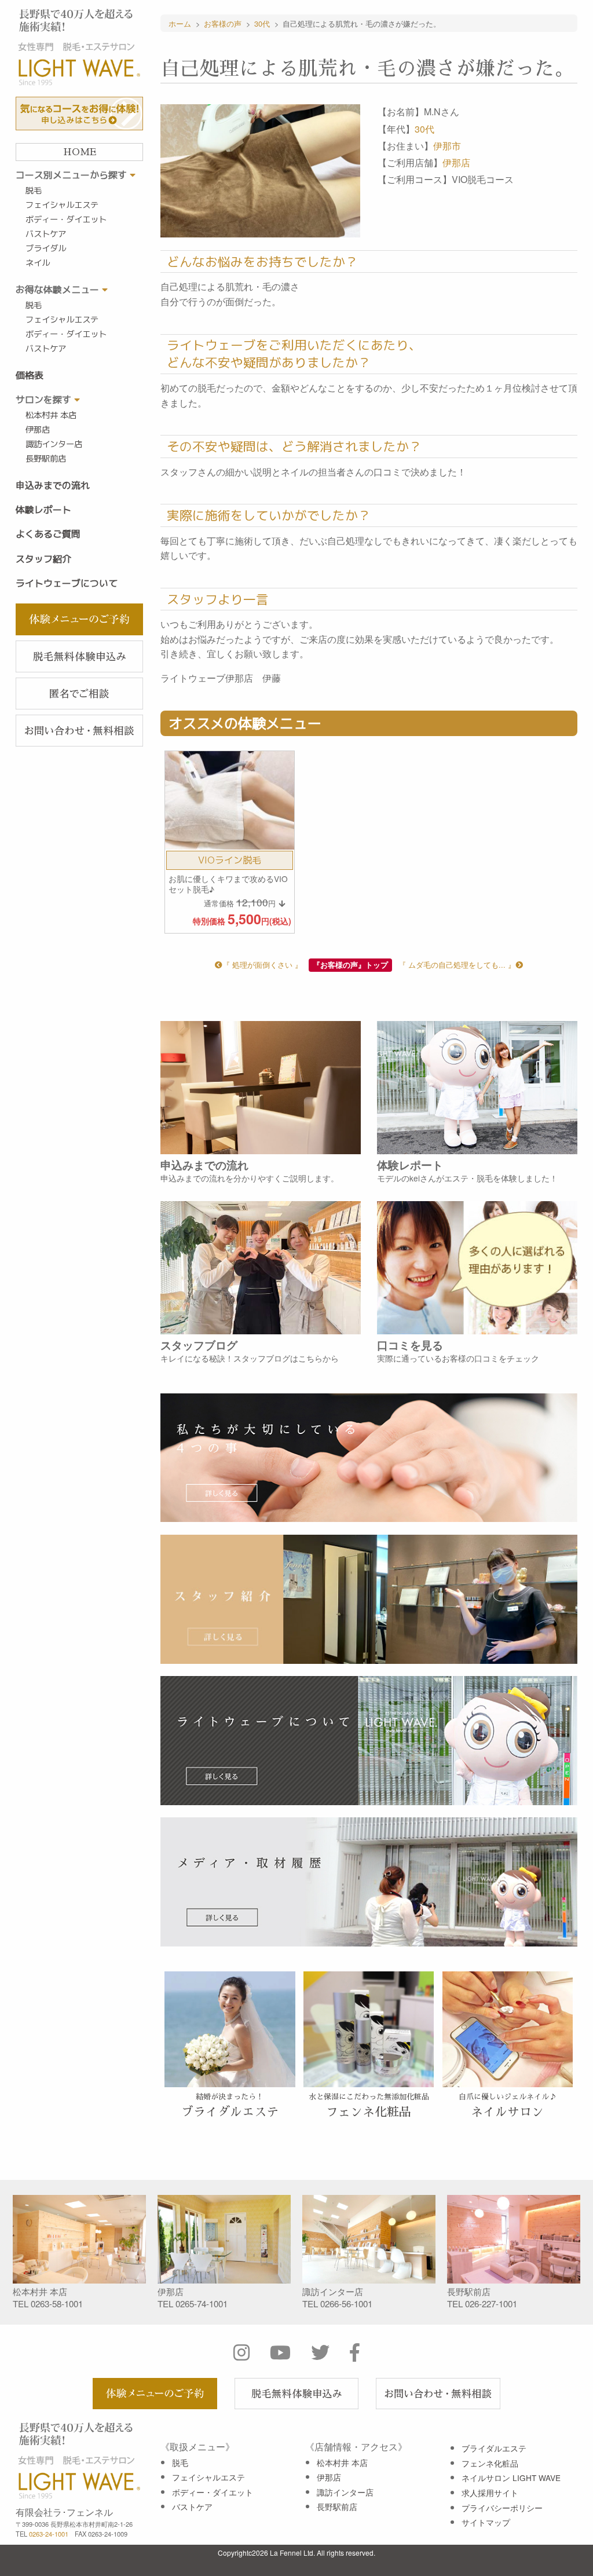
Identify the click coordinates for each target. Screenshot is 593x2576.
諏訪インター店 (54, 444)
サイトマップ (486, 2522)
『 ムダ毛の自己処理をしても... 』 (457, 965)
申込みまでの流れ (53, 485)
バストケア (46, 234)
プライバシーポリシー (502, 2508)
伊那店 (38, 430)
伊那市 (447, 146)
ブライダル (46, 248)
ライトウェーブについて (67, 583)
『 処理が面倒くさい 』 (262, 965)
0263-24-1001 (49, 2534)
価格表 (30, 375)
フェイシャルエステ (62, 205)
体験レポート (43, 510)
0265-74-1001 (202, 2304)
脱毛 (34, 191)
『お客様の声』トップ (350, 965)
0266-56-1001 (346, 2304)
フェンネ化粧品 (490, 2463)
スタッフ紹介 (43, 559)
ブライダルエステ (494, 2448)
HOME (80, 152)
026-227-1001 (491, 2304)
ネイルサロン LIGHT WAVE (511, 2478)
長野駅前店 (46, 459)
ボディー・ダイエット (66, 219)
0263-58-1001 (57, 2304)
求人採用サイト (490, 2493)
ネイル (38, 263)
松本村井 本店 (51, 415)
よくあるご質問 (48, 534)
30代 (424, 129)
